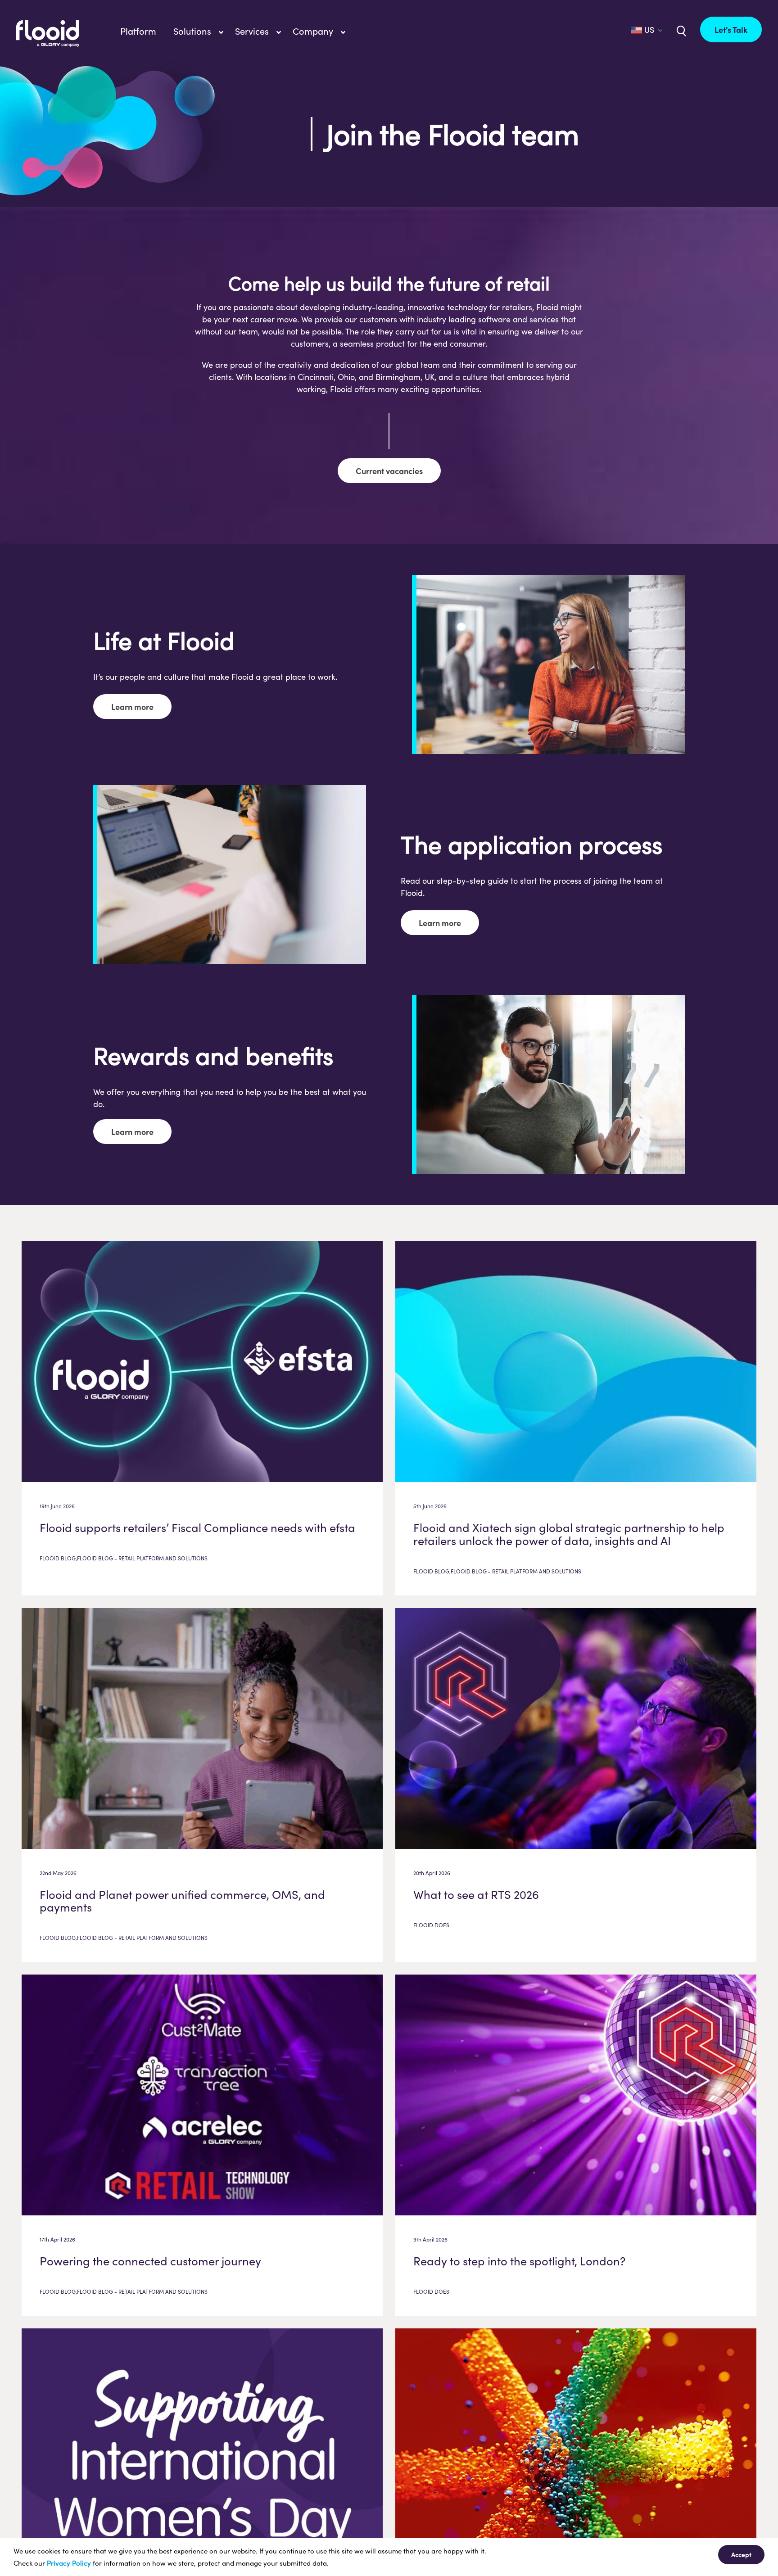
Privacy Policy (69, 2563)
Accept (741, 2554)
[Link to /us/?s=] (680, 30)
